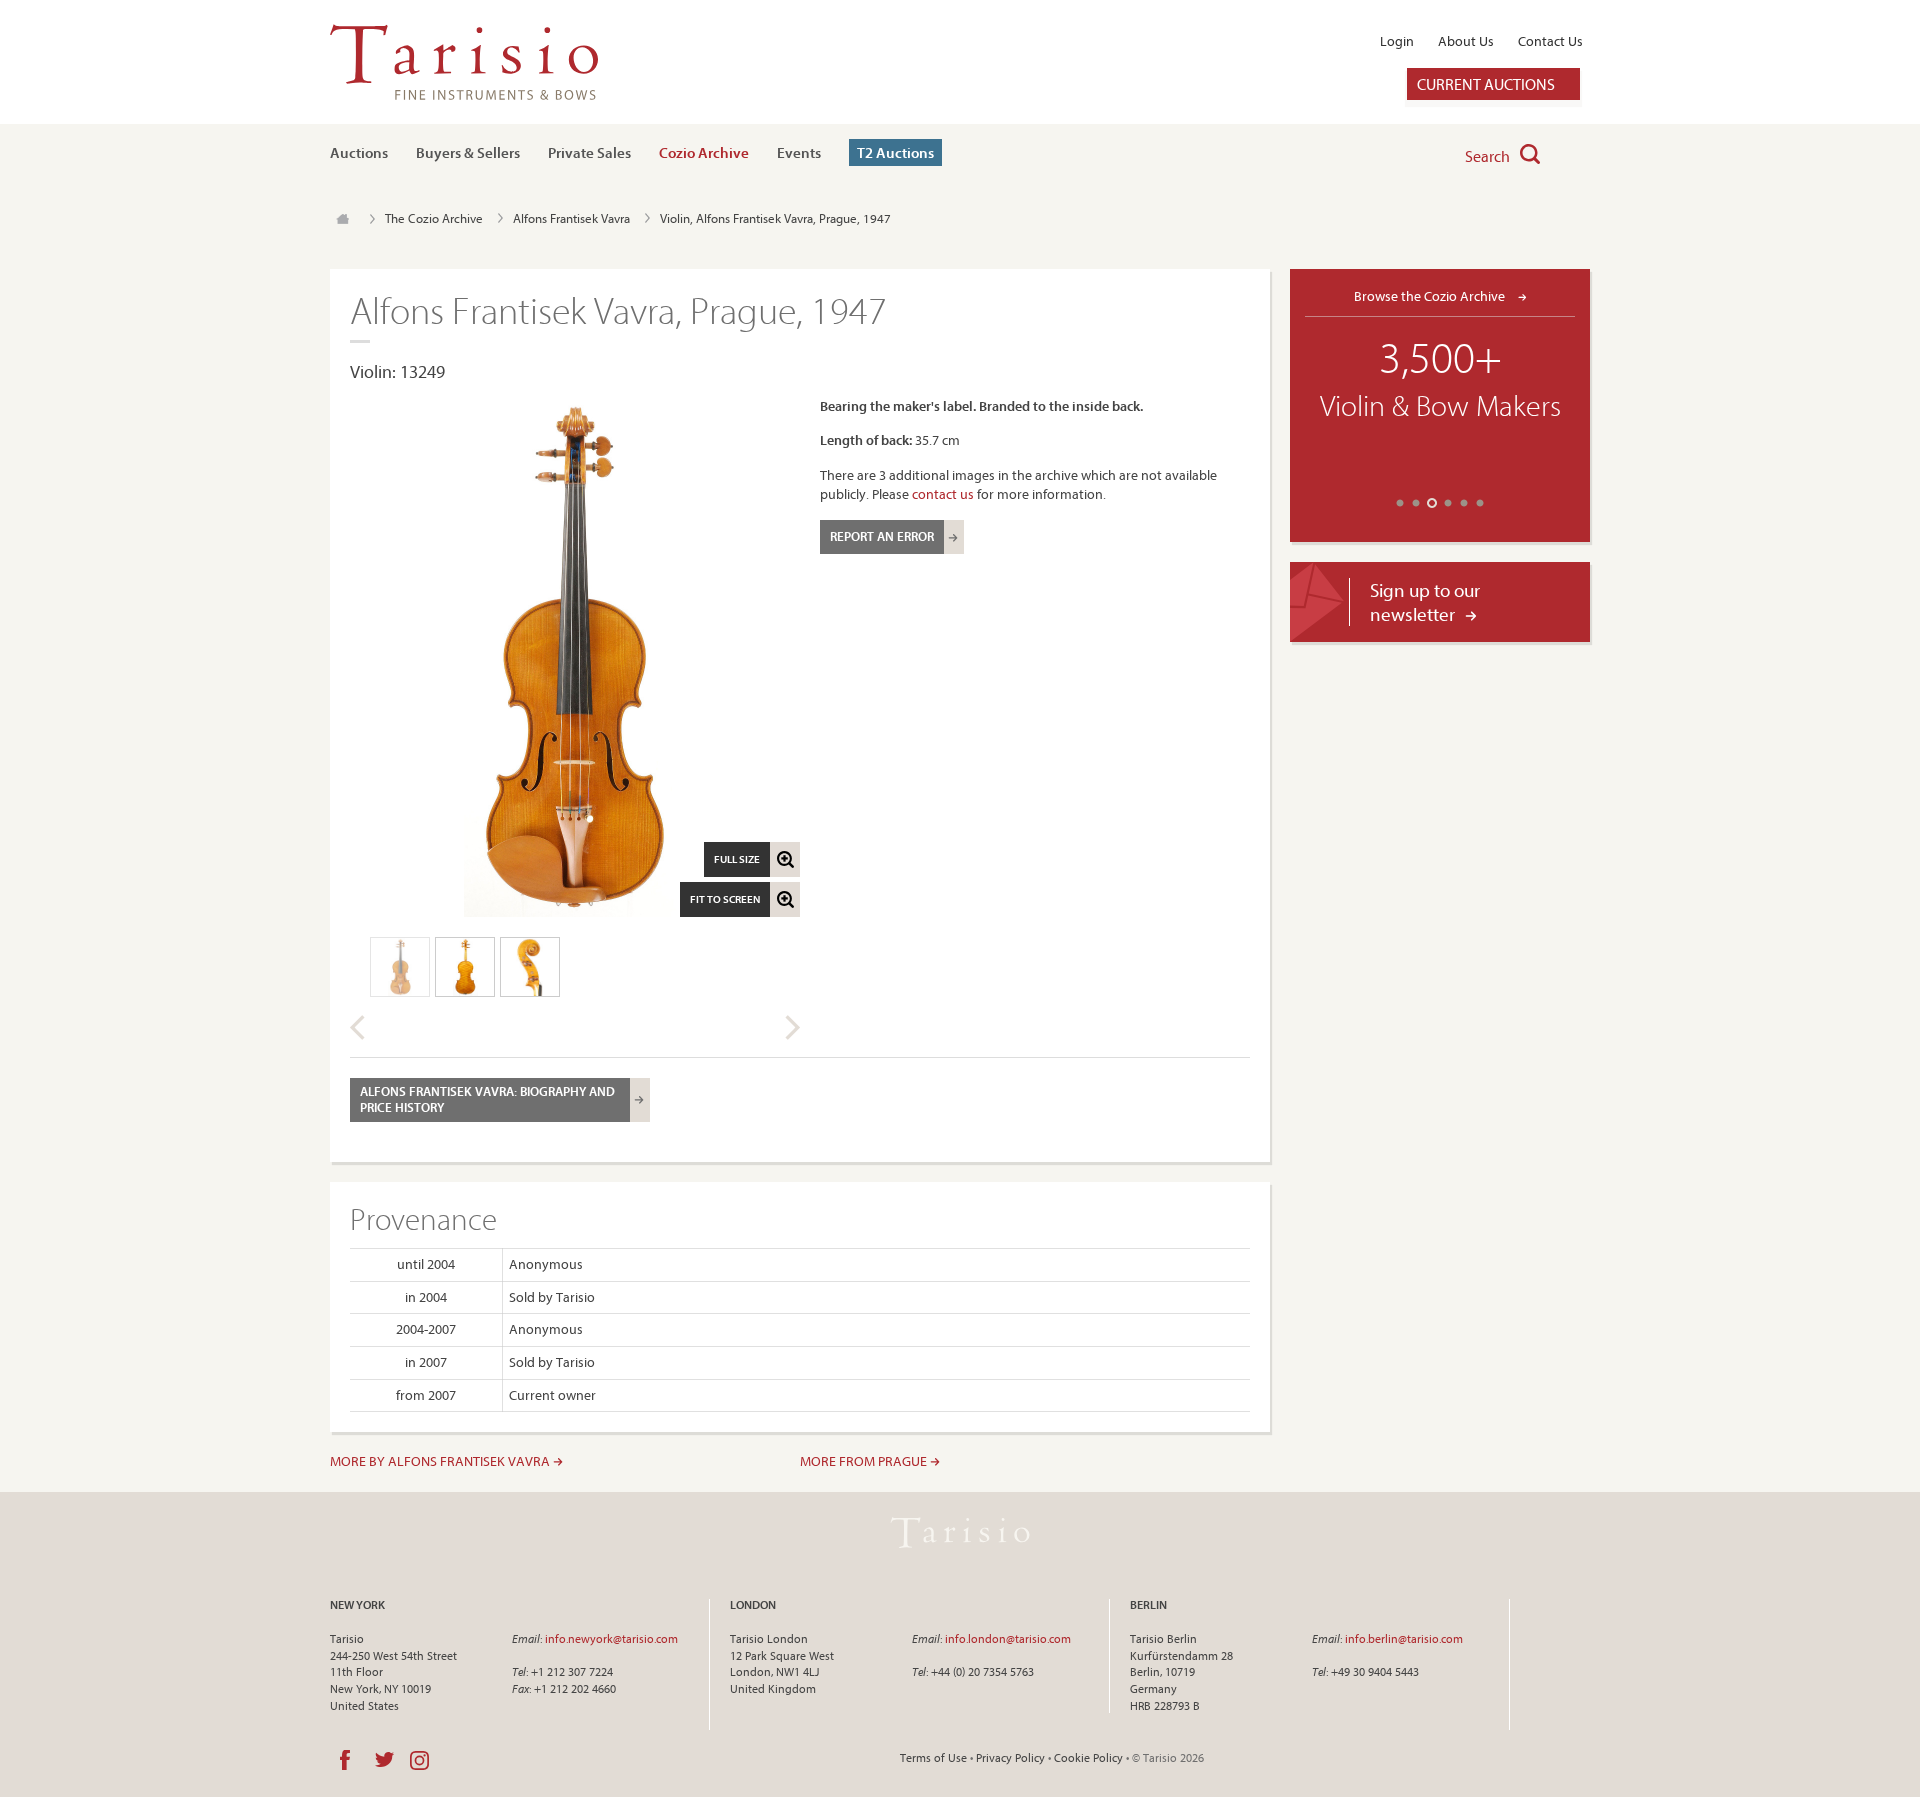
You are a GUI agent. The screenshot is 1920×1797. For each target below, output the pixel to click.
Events (799, 152)
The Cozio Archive (434, 218)
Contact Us (1550, 41)
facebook (345, 1760)
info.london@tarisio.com (1008, 1638)
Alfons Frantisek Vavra (571, 218)
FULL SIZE (737, 859)
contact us (943, 494)
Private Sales (589, 152)
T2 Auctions (895, 152)
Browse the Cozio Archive (1431, 295)
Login (1397, 41)
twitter (384, 1760)
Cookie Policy (1088, 1757)
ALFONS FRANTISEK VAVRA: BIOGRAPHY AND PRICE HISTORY (487, 1099)
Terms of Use (933, 1757)
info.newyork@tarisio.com (611, 1638)
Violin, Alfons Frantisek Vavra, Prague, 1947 (775, 218)
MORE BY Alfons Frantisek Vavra (441, 1461)
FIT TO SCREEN (725, 899)
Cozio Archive (704, 152)
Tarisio (960, 1533)
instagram (419, 1760)
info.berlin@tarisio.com (1404, 1638)
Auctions (359, 152)
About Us (1466, 41)
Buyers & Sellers (468, 152)
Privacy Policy (1010, 1757)
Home (342, 219)
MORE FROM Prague (865, 1461)
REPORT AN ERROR (882, 536)
